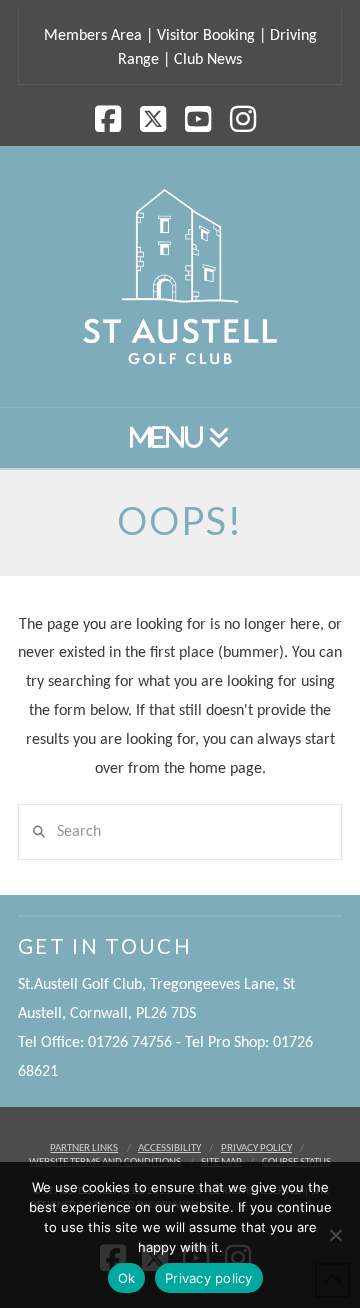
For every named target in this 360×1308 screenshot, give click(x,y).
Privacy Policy (256, 1148)
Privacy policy (209, 1278)
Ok (127, 1278)
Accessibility (169, 1148)
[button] (180, 438)
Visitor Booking (206, 36)
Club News (208, 60)
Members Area (93, 36)
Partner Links (84, 1148)
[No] (335, 1235)
